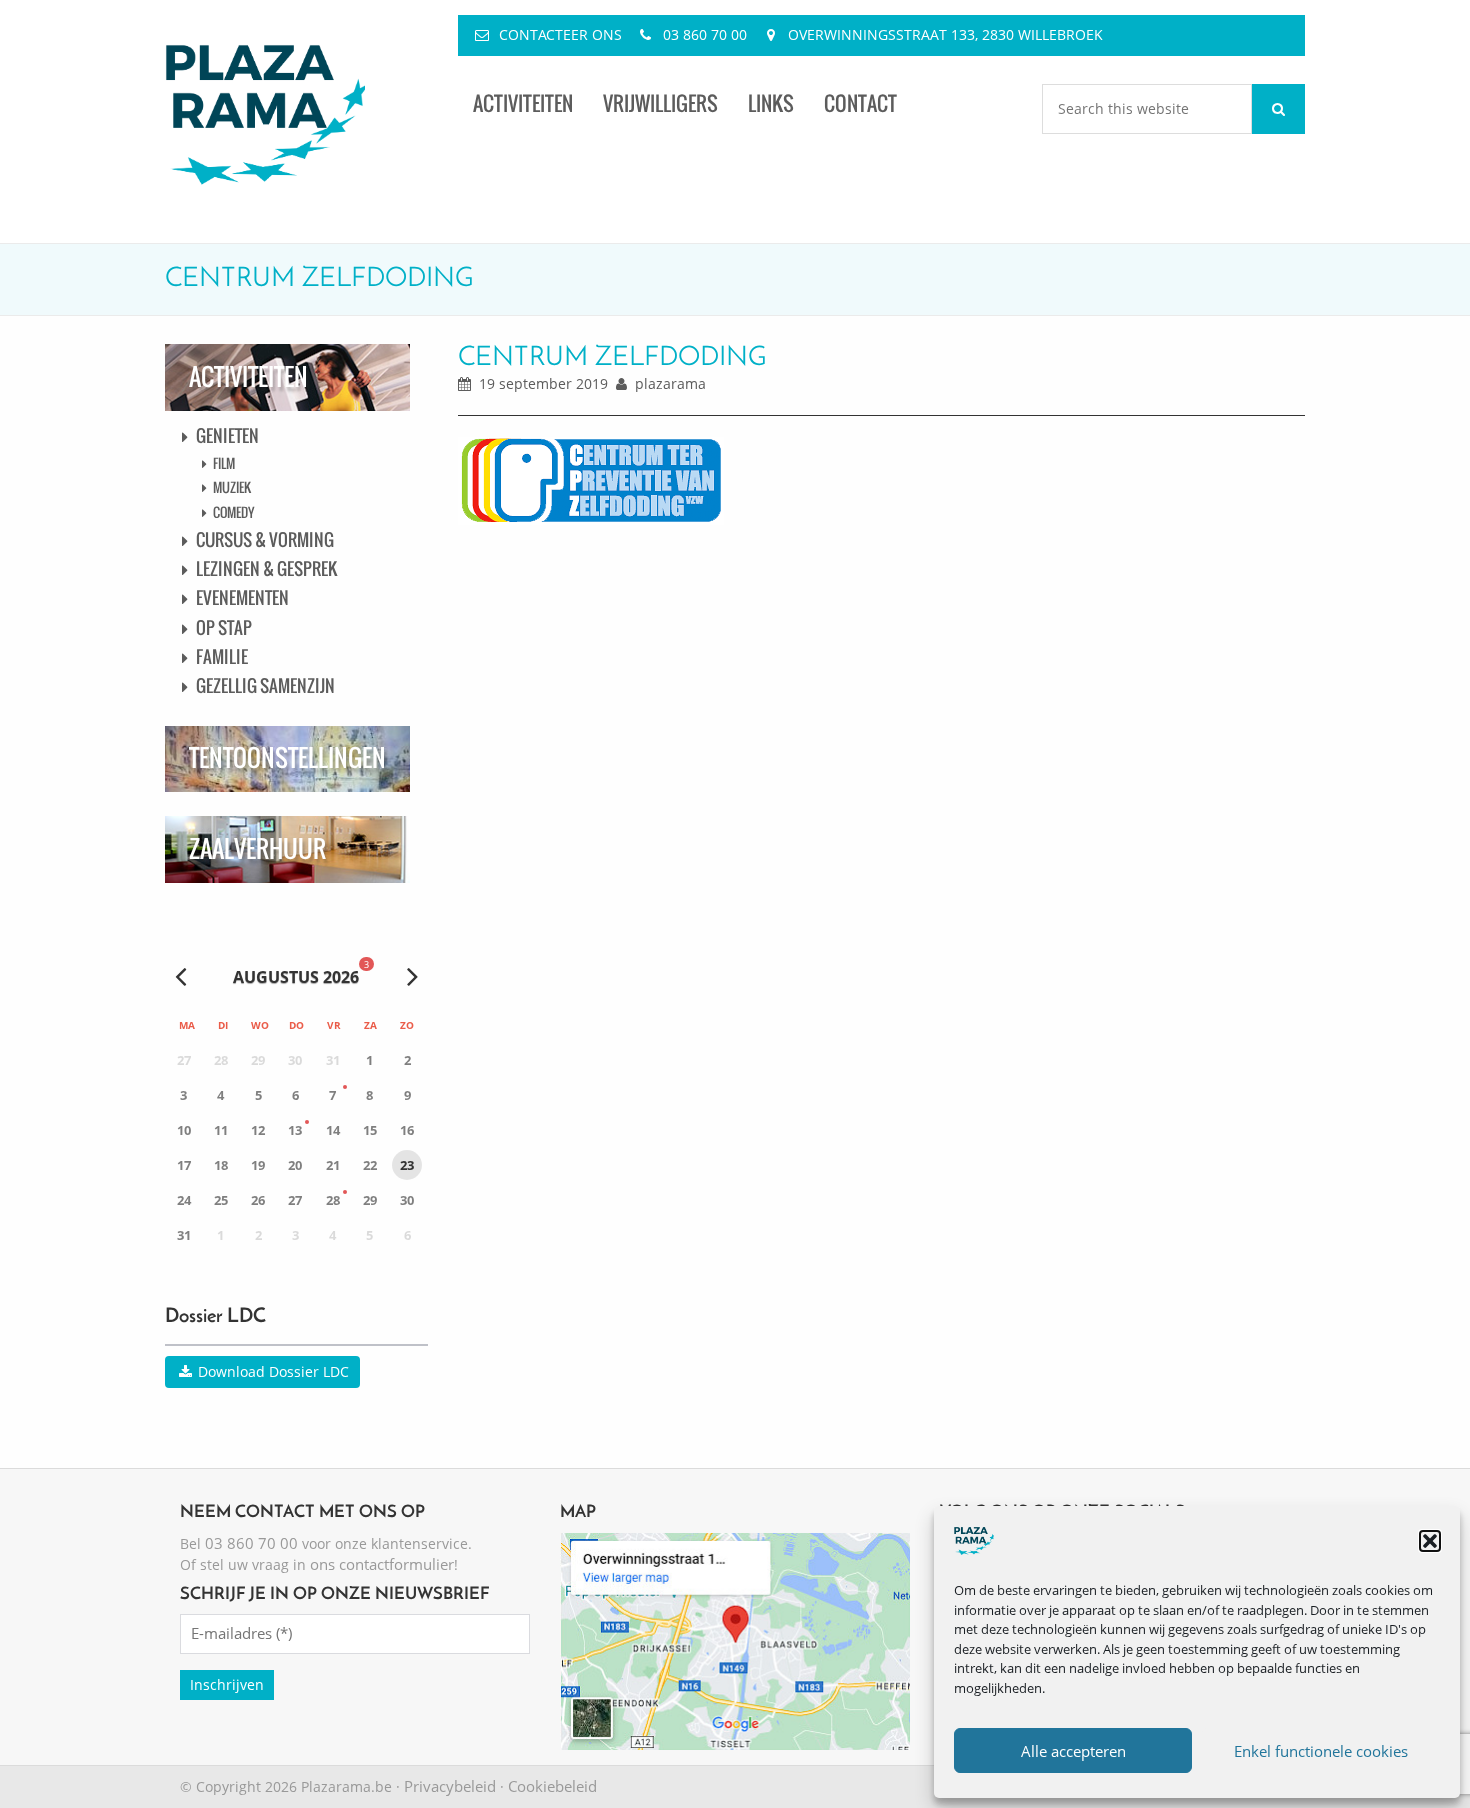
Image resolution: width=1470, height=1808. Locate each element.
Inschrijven (227, 1684)
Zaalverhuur (257, 848)
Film (224, 463)
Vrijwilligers (660, 103)
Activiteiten (523, 103)
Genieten (227, 435)
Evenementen (242, 597)
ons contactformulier (382, 1564)
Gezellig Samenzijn (265, 685)
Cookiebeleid (552, 1786)
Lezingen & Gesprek (266, 568)
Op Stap (224, 627)
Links (771, 103)
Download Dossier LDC (271, 1371)
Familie (222, 656)
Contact (860, 103)
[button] (1430, 1541)
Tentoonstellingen (287, 757)
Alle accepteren (1073, 1751)
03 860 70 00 (705, 34)
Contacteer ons (560, 34)
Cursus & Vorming (265, 539)
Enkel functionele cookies (1321, 1751)
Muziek (232, 487)
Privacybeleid (450, 1786)
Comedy (233, 512)
